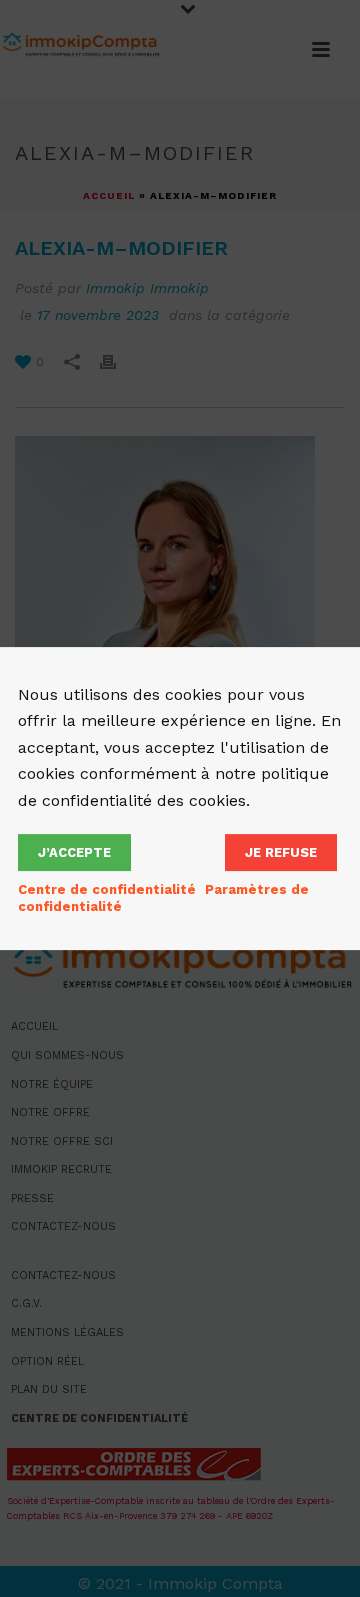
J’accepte (74, 852)
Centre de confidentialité (107, 889)
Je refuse (281, 852)
